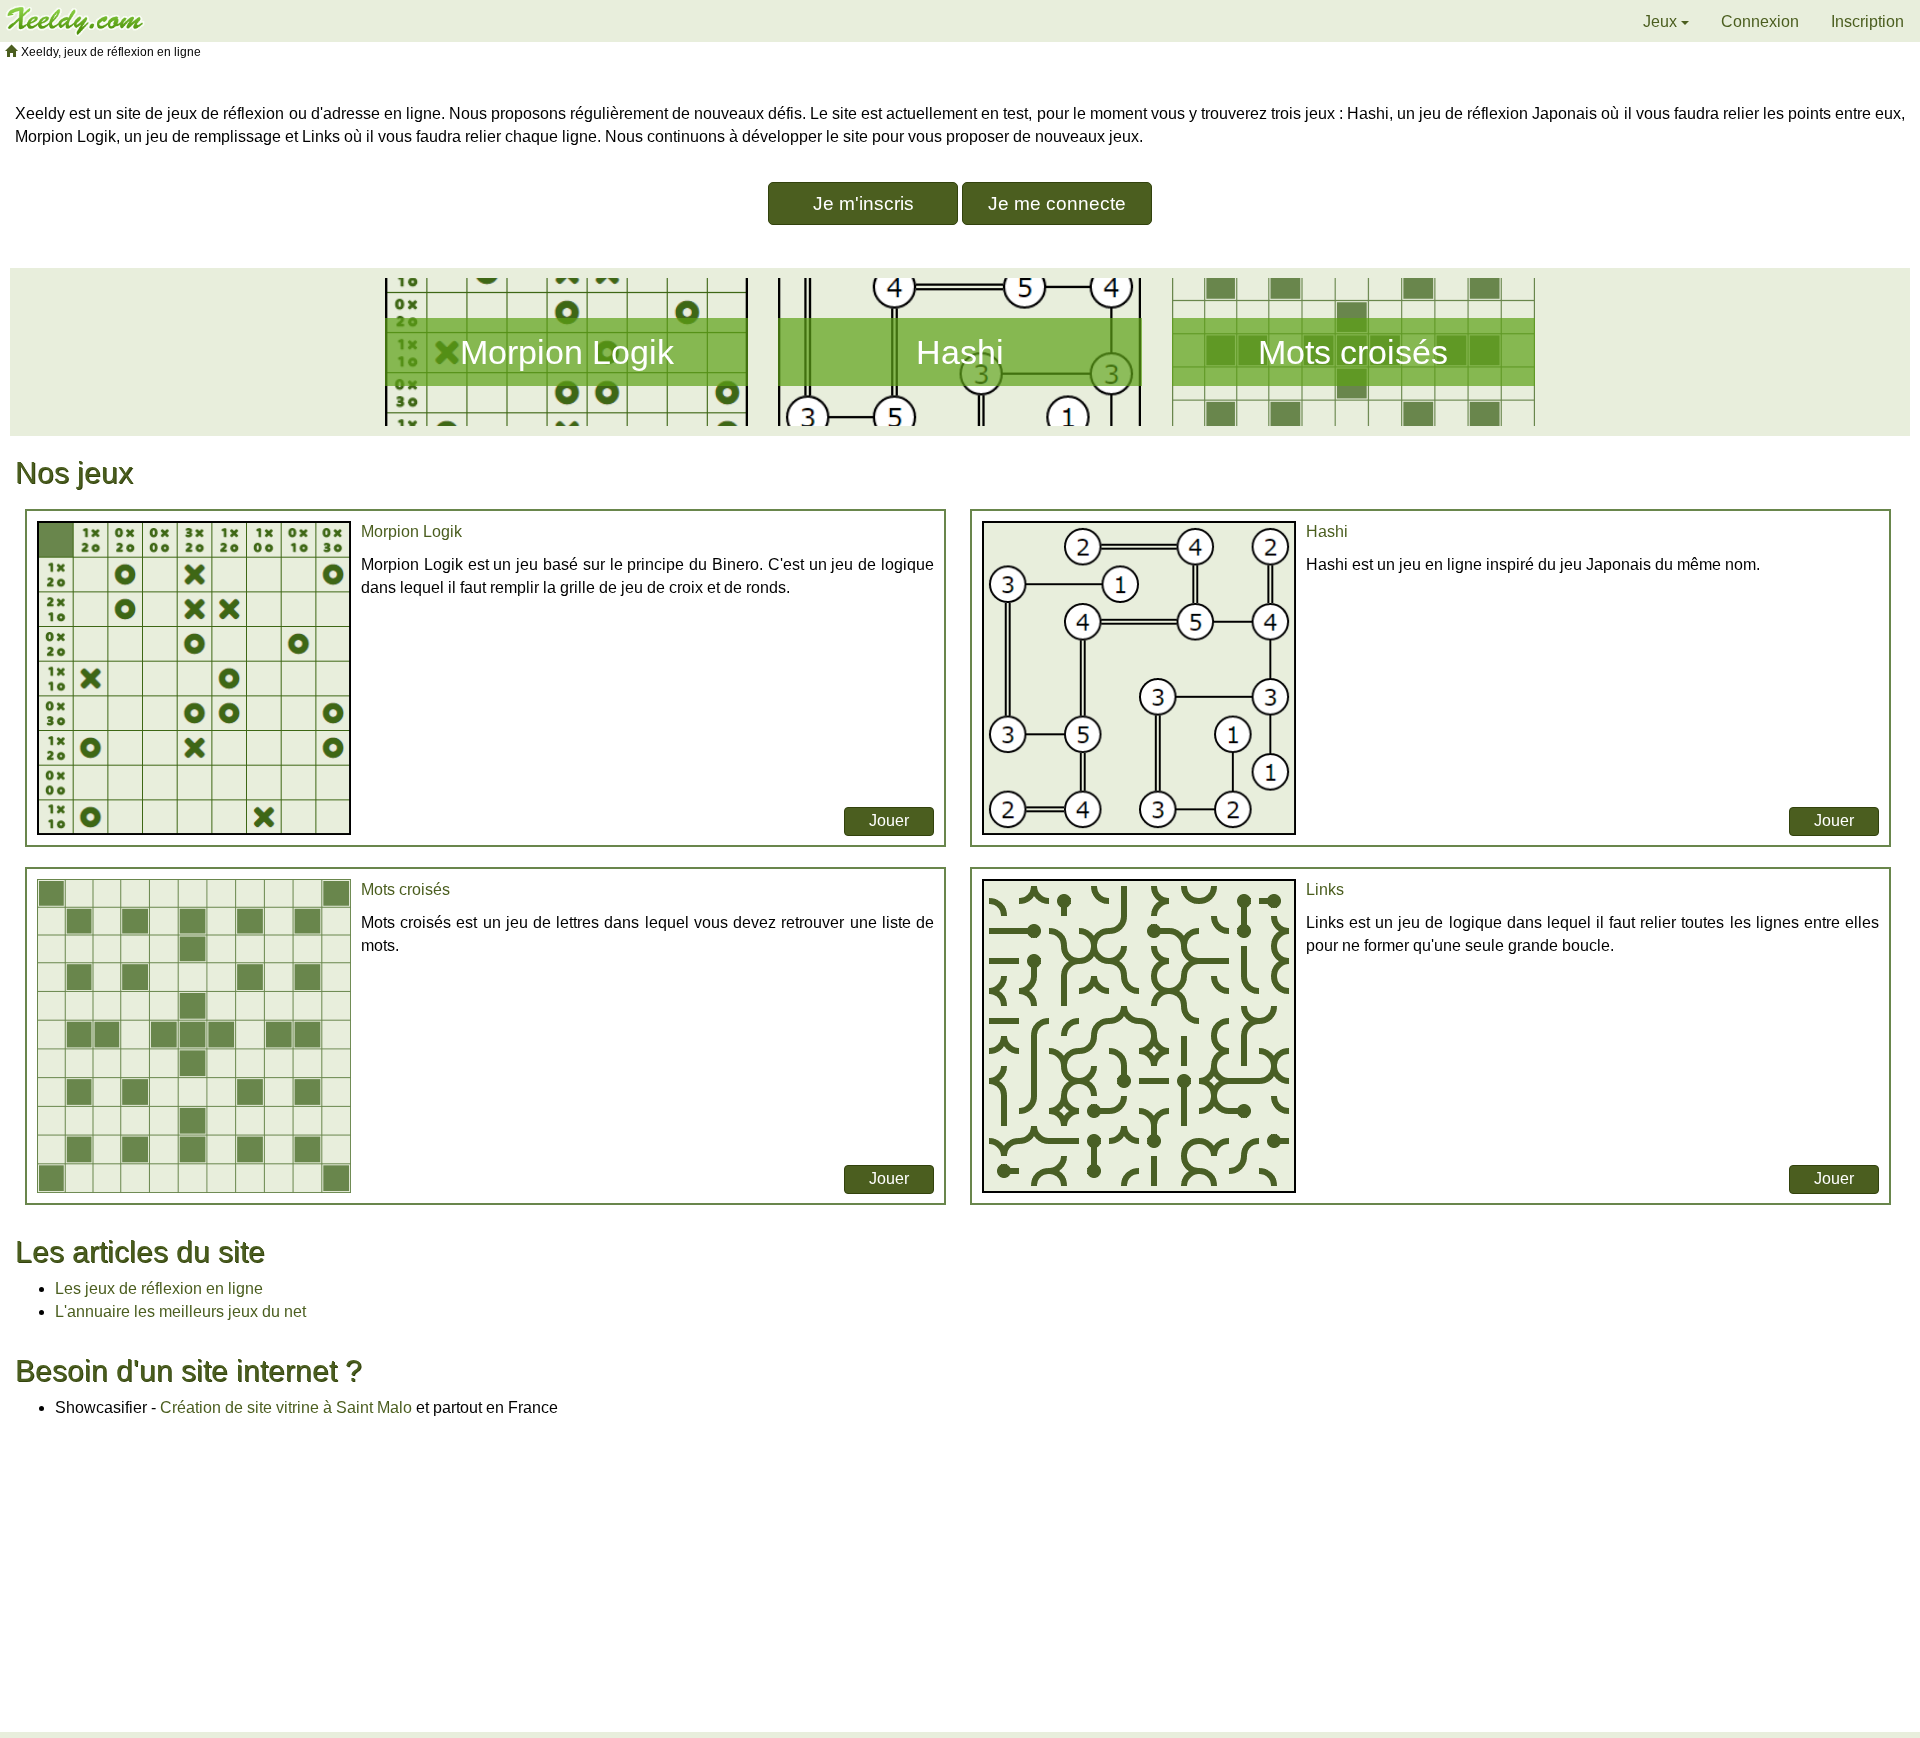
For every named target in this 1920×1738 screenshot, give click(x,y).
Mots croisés (1353, 352)
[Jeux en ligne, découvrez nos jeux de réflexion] (75, 19)
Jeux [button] (1662, 21)
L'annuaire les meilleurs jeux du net (180, 1311)
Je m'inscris (863, 203)
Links (1325, 889)
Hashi (960, 352)
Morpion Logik (567, 352)
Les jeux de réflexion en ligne (159, 1288)
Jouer (889, 820)
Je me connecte (1057, 203)
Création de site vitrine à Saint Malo (286, 1407)
